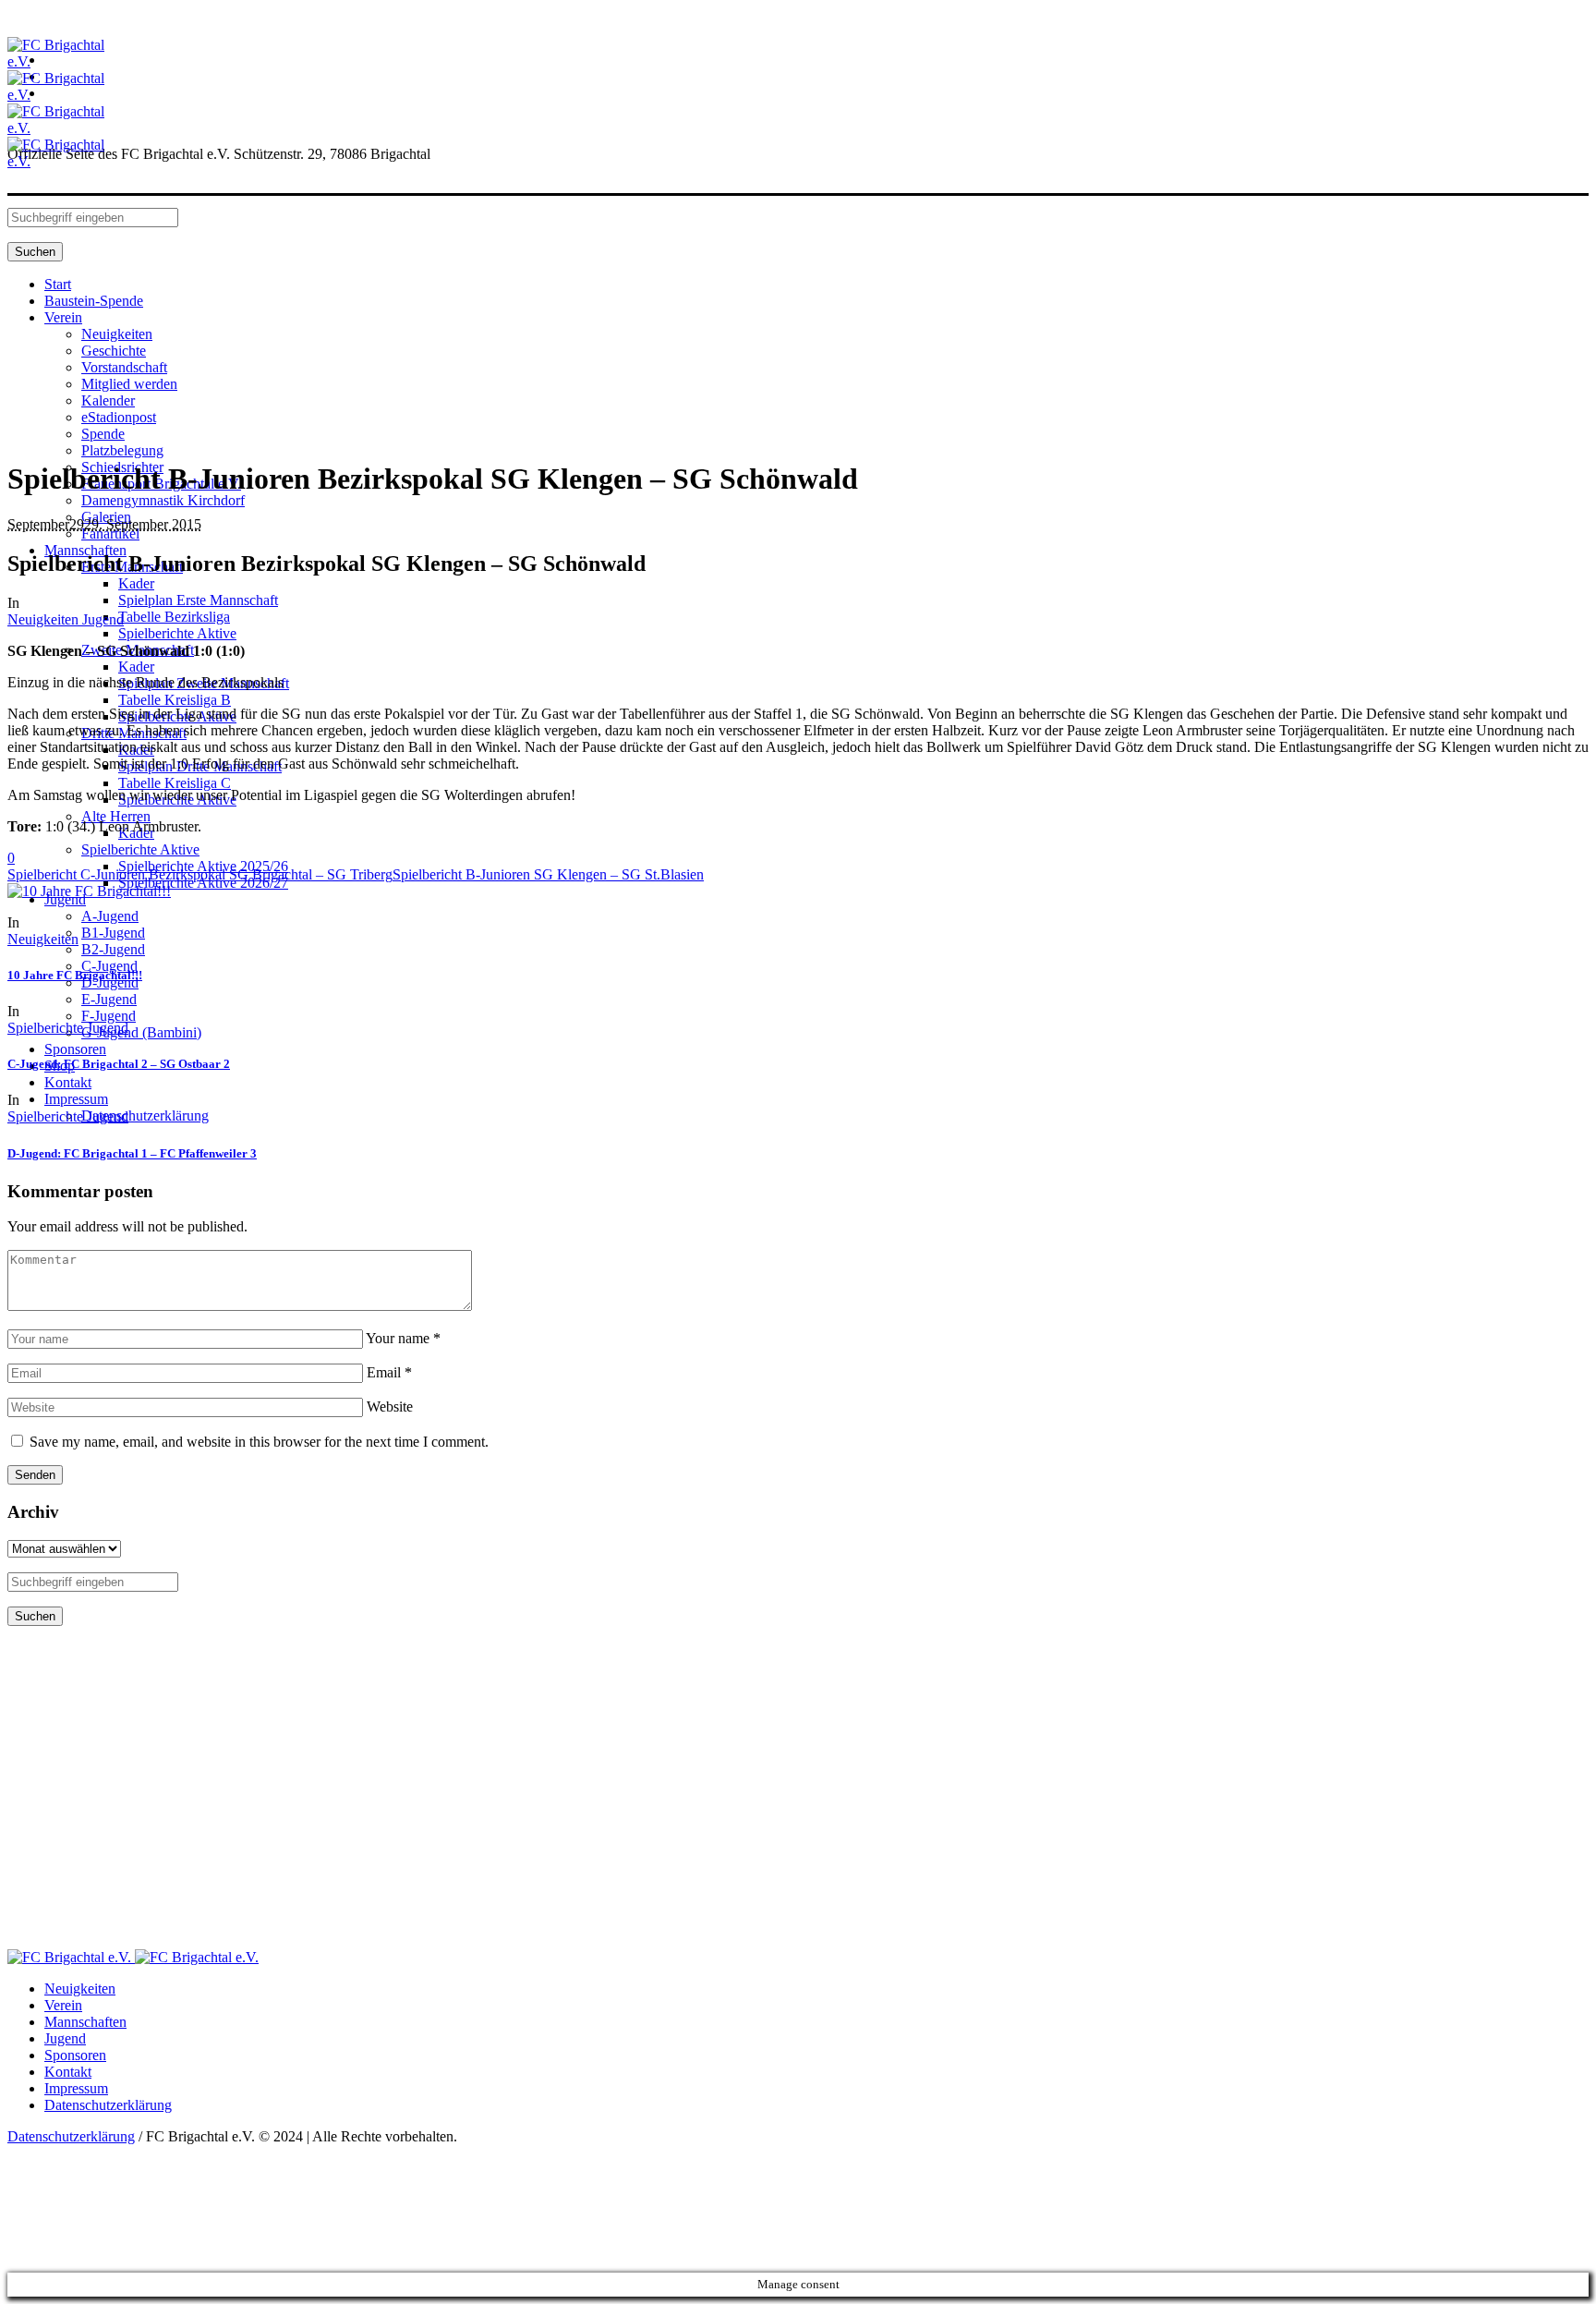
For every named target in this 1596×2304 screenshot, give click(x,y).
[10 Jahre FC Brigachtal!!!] (89, 891)
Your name (403, 1338)
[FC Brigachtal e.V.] (133, 1957)
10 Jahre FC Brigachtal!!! (75, 975)
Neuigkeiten (43, 939)
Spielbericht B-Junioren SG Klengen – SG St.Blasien (548, 874)
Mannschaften (85, 2022)
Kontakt (68, 2072)
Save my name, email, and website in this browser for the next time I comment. (259, 1442)
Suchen (35, 252)
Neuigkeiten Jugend (66, 619)
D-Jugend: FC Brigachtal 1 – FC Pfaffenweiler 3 (132, 1153)
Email (389, 1372)
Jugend (65, 2038)
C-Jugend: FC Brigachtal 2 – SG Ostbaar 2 (119, 1064)
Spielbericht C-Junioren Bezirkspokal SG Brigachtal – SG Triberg (200, 874)
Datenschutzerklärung (108, 2105)
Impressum (76, 2088)
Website (390, 1407)
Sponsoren (75, 2055)
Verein (63, 2005)
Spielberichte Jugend (68, 1028)
